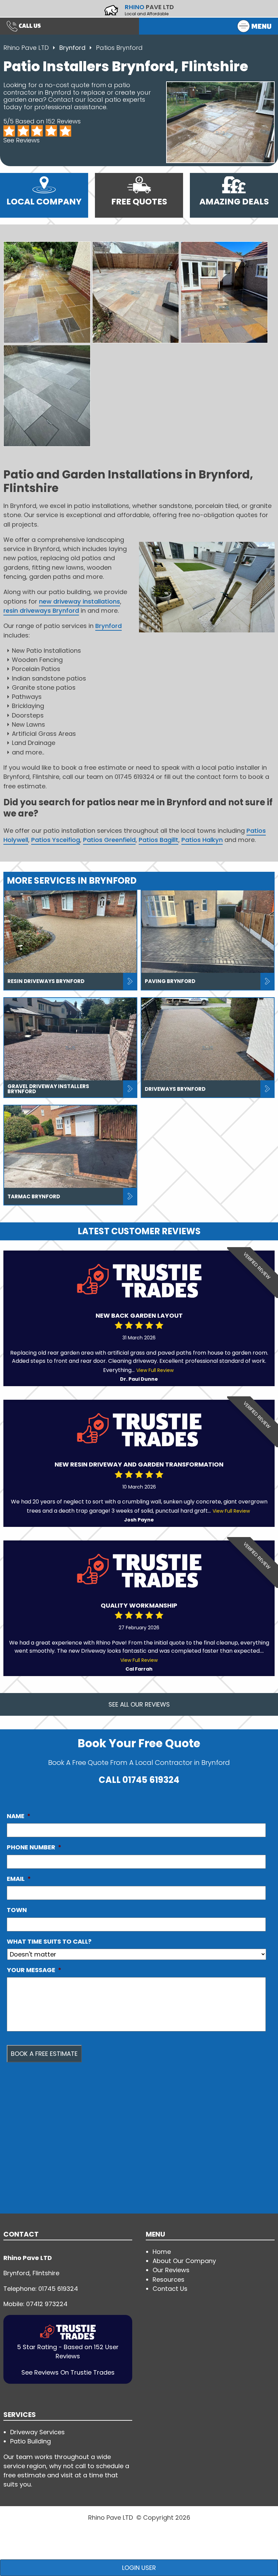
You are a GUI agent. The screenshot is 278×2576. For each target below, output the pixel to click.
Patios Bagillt (158, 840)
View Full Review (155, 1370)
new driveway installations (80, 601)
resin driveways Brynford (41, 611)
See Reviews (22, 140)
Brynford (73, 48)
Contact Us (170, 2289)
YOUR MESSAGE (34, 1970)
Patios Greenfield (109, 840)
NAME (19, 1816)
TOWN (17, 1910)
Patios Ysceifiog (56, 840)
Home (162, 2252)
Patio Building (31, 2441)
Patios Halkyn (202, 840)
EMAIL (19, 1879)
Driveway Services (37, 2432)
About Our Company (184, 2261)
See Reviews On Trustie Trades (68, 2372)
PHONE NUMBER (34, 1847)
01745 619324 (151, 1780)
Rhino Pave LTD (26, 48)
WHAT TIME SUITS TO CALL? (49, 1942)
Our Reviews (171, 2270)
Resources (168, 2279)
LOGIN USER (139, 2568)
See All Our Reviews (139, 1704)
